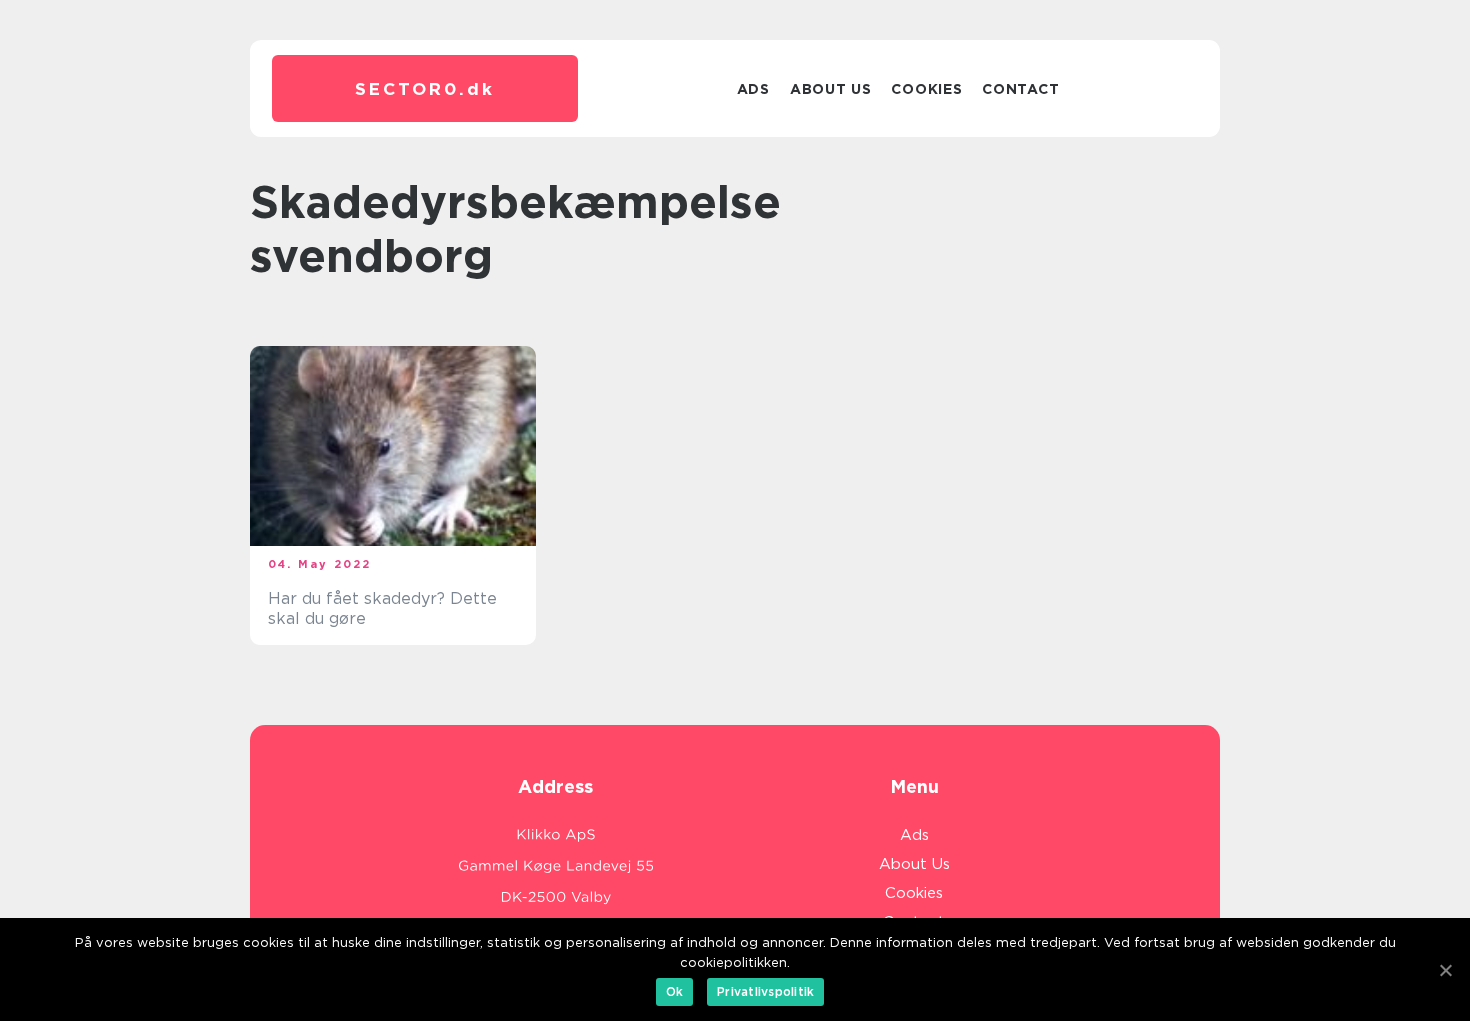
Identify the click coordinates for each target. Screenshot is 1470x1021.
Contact (1020, 89)
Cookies (926, 89)
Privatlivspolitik (765, 991)
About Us (831, 89)
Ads (753, 89)
